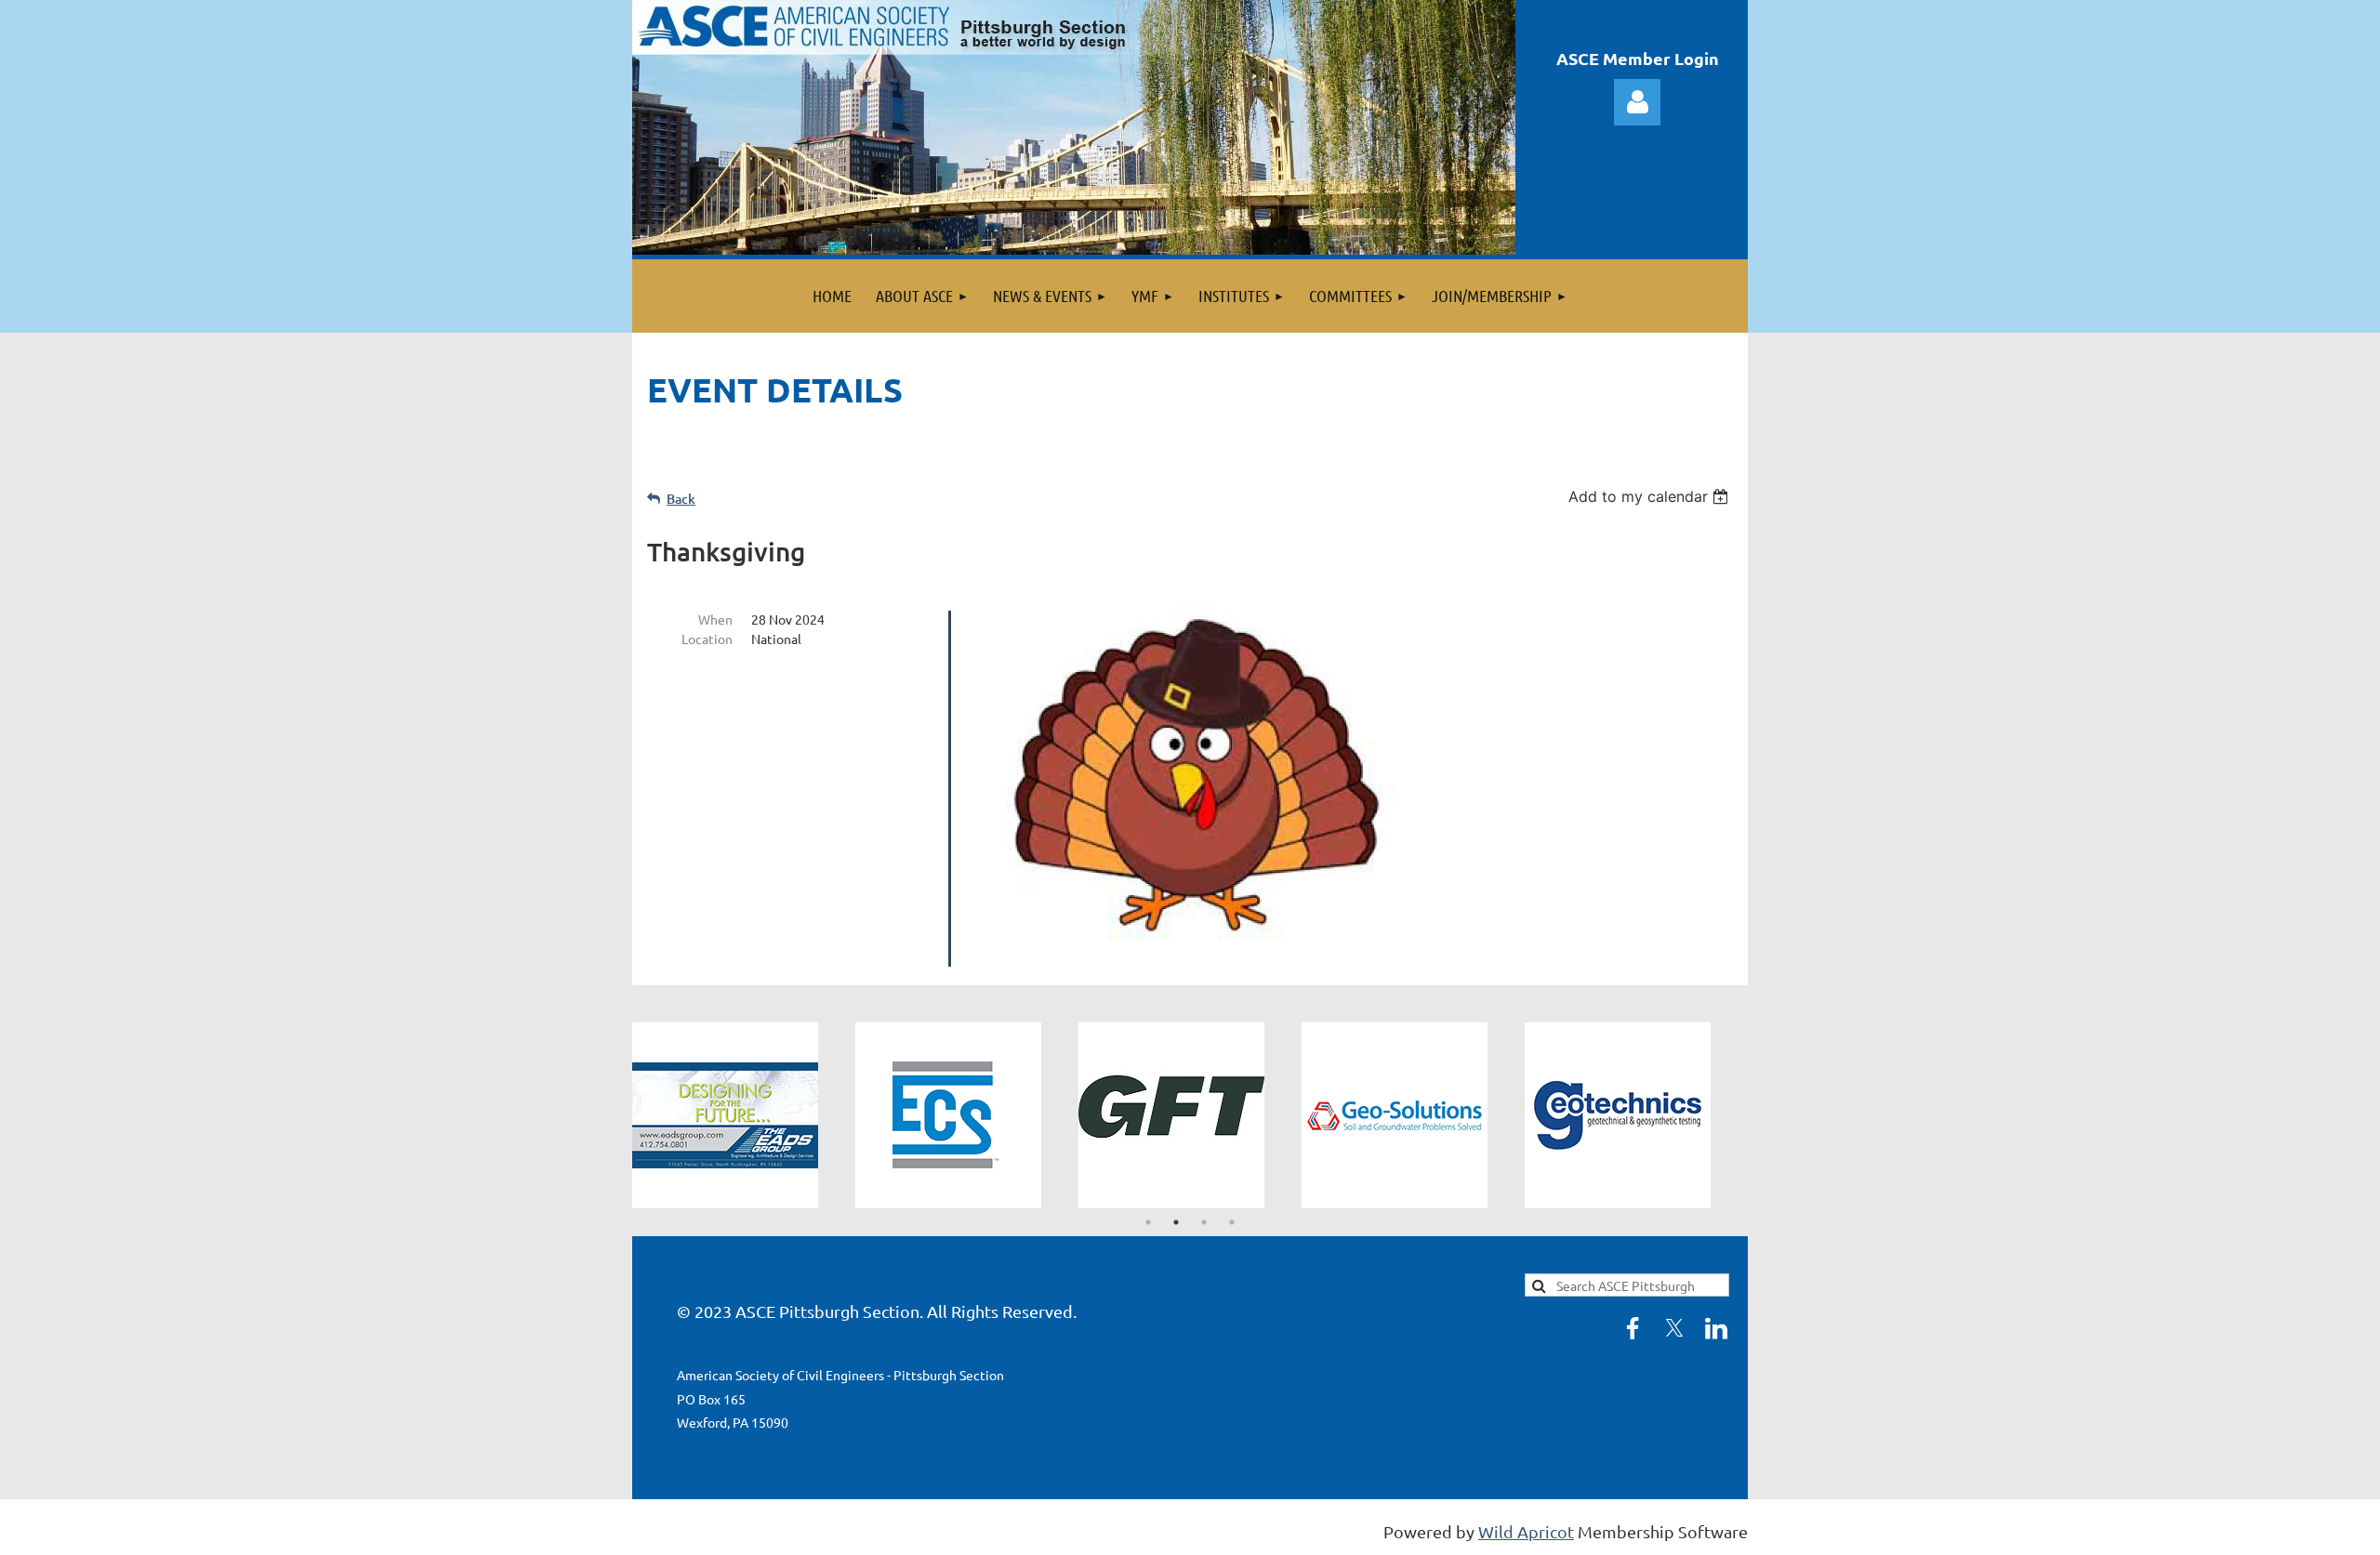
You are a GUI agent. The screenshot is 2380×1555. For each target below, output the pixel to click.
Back (681, 499)
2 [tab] (1176, 1222)
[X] (1674, 1328)
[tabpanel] (744, 1115)
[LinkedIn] (1716, 1328)
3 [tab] (1204, 1222)
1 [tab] (1148, 1222)
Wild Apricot (1526, 1531)
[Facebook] (1633, 1328)
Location (707, 639)
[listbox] (1651, 496)
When (715, 619)
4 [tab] (1232, 1222)
